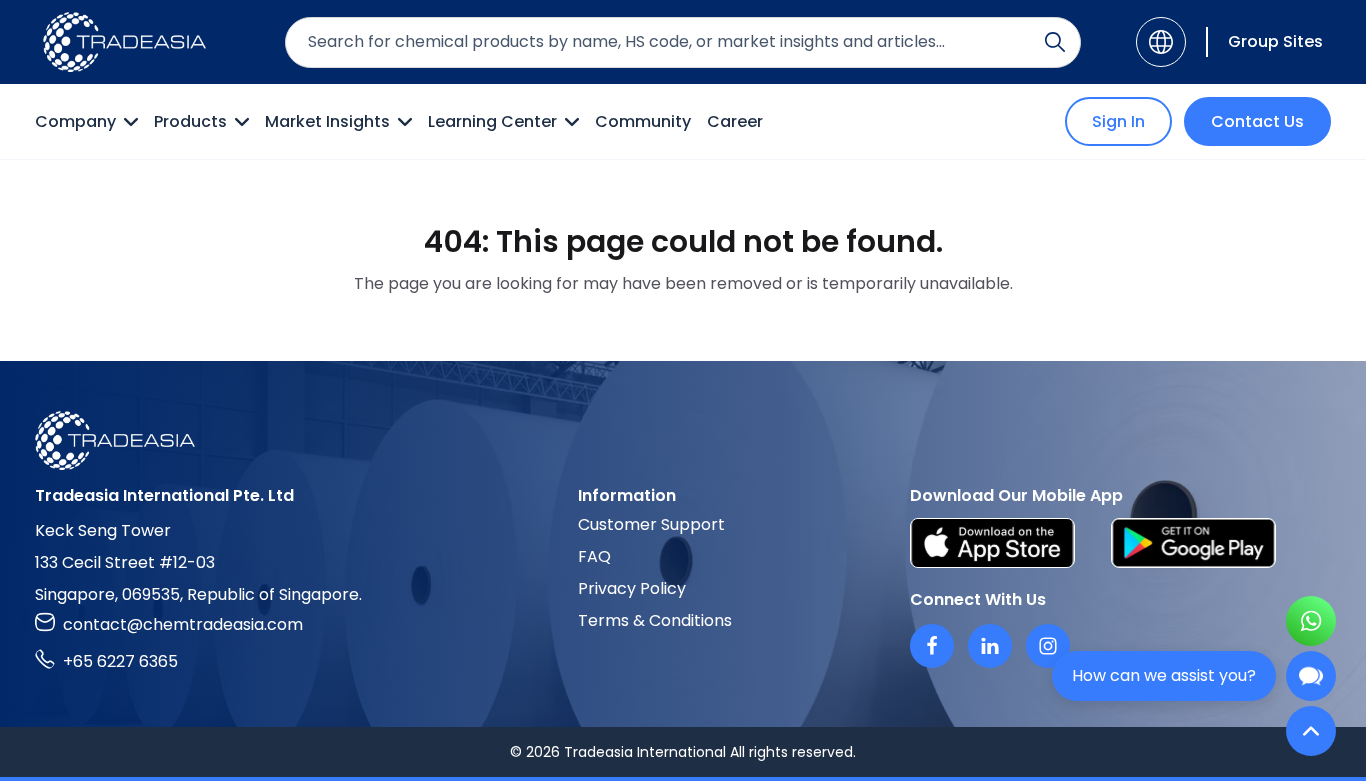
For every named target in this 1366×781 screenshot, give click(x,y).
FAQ (594, 556)
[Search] (1055, 42)
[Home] (683, 440)
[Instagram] (1048, 646)
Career (735, 121)
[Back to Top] (1311, 731)
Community (643, 121)
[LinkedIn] (990, 646)
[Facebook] (932, 646)
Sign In (1118, 121)
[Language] (1161, 42)
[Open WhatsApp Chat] (1311, 621)
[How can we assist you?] (1311, 676)
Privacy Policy (632, 588)
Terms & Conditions (655, 620)
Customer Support (651, 524)
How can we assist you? (1164, 675)
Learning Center (492, 121)
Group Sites (1275, 41)
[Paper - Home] (124, 42)
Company (75, 121)
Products (190, 121)
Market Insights (327, 121)
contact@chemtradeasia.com (183, 624)
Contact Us (1257, 121)
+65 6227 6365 (120, 661)
